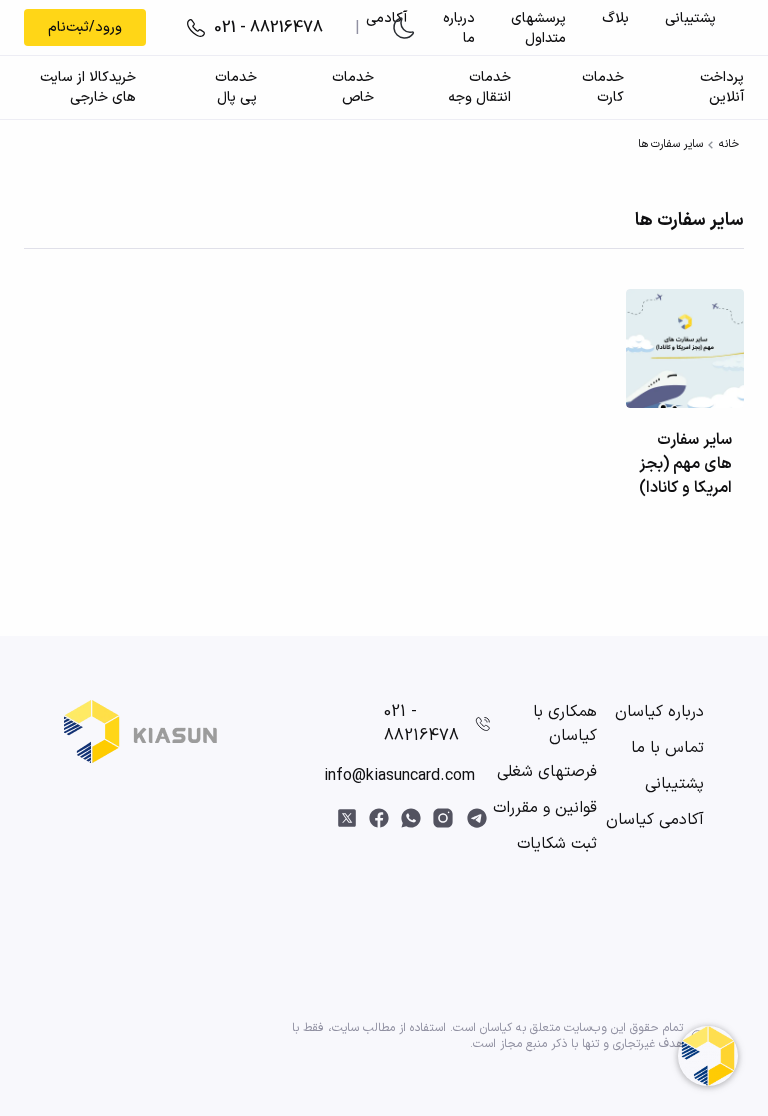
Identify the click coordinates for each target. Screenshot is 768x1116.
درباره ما (459, 28)
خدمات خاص (352, 88)
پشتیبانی (690, 18)
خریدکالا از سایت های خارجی (88, 88)
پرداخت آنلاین (722, 88)
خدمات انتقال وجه (479, 88)
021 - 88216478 (421, 724)
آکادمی (386, 18)
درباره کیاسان (659, 712)
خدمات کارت (603, 88)
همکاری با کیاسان (565, 724)
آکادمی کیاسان (655, 820)
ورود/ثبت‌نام (85, 27)
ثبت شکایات (557, 844)
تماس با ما (667, 748)
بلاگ (615, 18)
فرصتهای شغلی (547, 772)
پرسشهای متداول (538, 28)
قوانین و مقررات (545, 808)
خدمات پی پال (236, 88)
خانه (729, 144)
